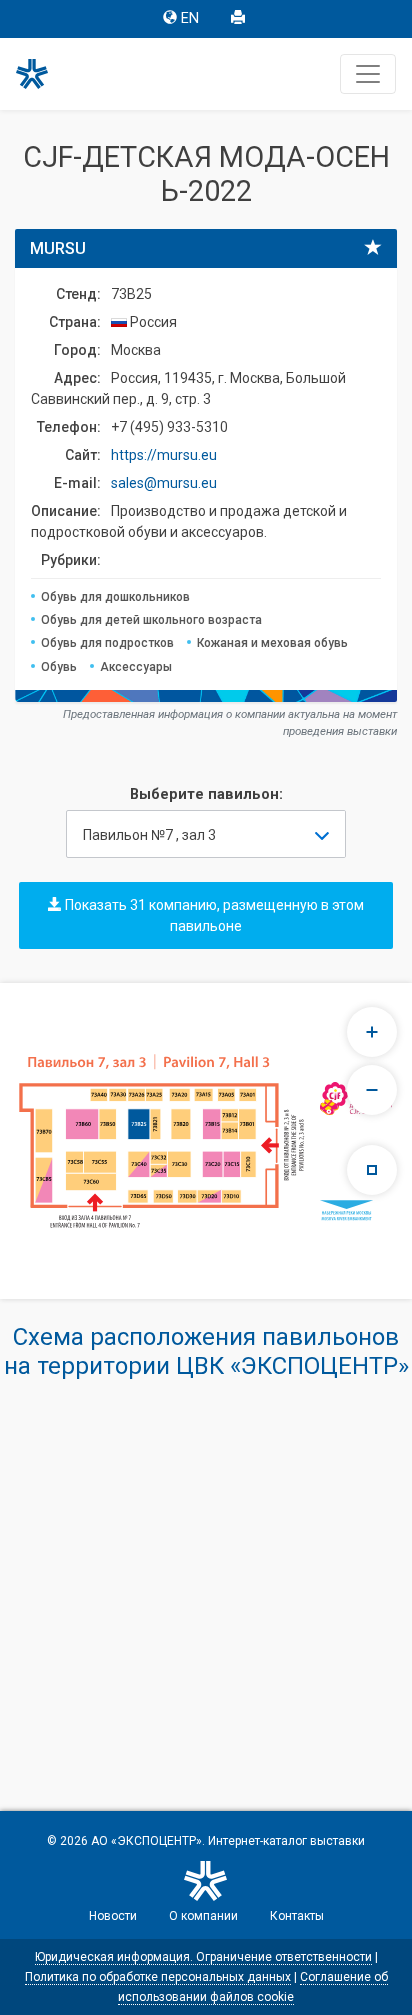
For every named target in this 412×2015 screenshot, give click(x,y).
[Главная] (41, 74)
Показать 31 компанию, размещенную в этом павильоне (213, 915)
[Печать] (240, 19)
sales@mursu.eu (164, 483)
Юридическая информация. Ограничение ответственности (203, 1957)
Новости (113, 1916)
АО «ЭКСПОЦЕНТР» (146, 1841)
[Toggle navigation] (368, 74)
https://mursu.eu (164, 455)
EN (190, 18)
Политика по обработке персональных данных (158, 1977)
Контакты (297, 1916)
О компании (203, 1916)
